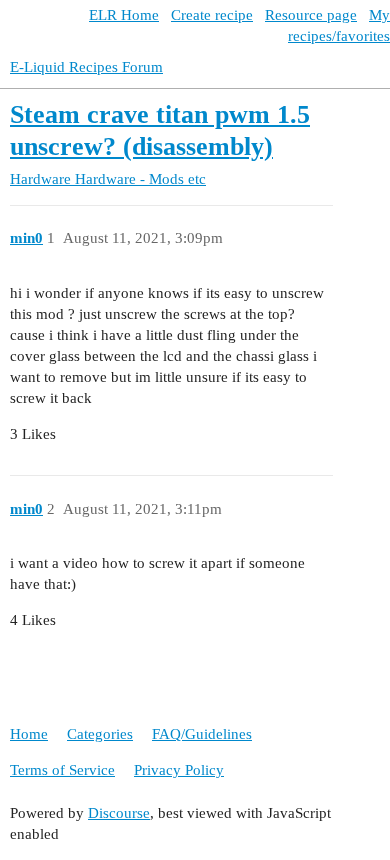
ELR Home (124, 15)
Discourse (119, 813)
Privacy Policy (179, 770)
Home (29, 734)
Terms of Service (62, 770)
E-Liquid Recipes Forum (86, 67)
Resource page (311, 15)
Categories (100, 734)
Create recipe (212, 15)
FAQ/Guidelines (202, 734)
